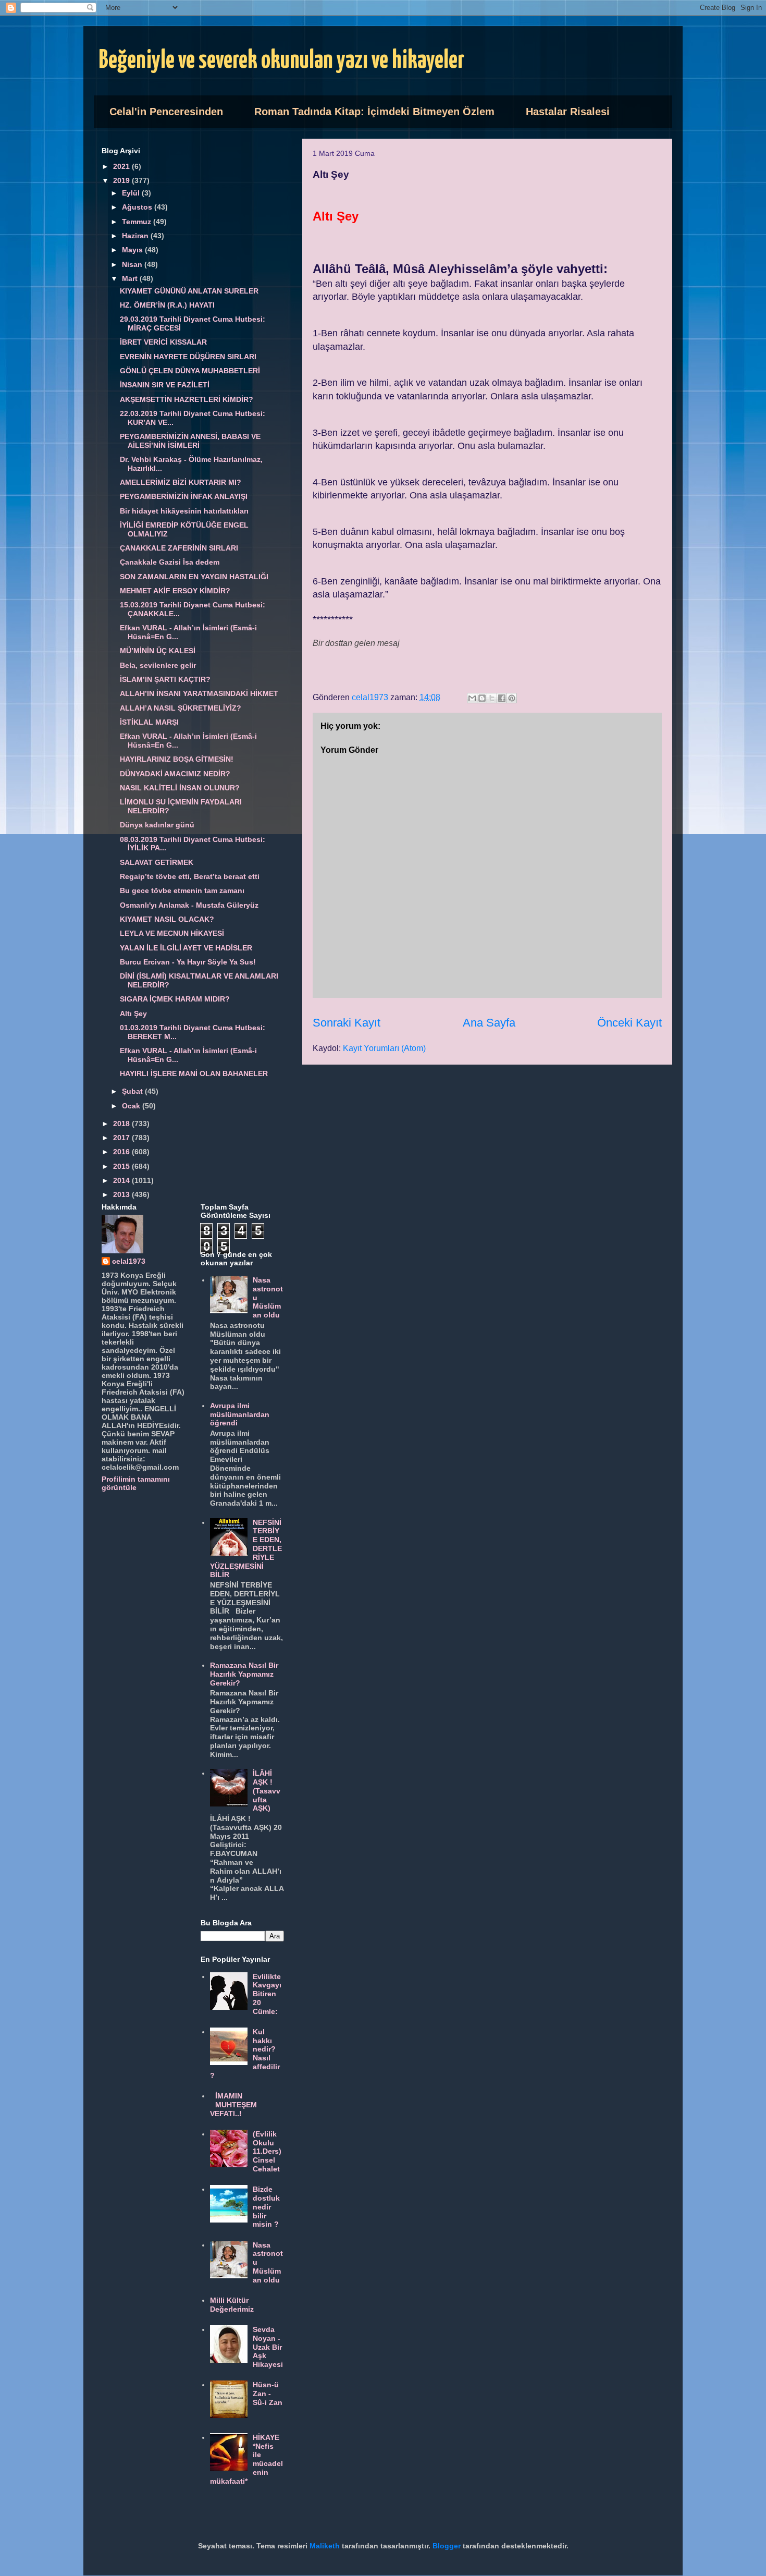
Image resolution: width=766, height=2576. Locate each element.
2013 (122, 1194)
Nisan (133, 264)
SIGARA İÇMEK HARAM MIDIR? (175, 999)
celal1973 (129, 1261)
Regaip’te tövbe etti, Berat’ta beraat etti (190, 876)
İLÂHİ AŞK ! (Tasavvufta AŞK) (267, 1791)
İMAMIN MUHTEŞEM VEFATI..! (234, 2105)
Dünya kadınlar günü (157, 825)
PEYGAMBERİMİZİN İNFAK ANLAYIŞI (184, 496)
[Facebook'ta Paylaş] (502, 698)
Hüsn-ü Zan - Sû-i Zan (268, 2394)
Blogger (447, 2546)
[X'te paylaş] (492, 698)
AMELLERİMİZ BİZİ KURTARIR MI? (181, 482)
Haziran (136, 236)
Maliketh (325, 2546)
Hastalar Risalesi (568, 112)
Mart (131, 278)
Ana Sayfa (489, 1023)
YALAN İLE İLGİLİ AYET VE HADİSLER (186, 948)
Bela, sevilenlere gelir (158, 665)
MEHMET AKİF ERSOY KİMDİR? (175, 591)
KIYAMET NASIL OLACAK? (167, 919)
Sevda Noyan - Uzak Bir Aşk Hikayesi (268, 2347)
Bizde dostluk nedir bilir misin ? (266, 2207)
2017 (122, 1138)
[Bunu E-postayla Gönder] (472, 698)
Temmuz (138, 222)
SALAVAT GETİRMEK (157, 862)
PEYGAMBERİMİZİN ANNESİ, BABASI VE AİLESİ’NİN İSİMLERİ (190, 441)
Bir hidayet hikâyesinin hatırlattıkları (184, 511)
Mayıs (133, 250)
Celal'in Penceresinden (166, 112)
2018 (122, 1124)
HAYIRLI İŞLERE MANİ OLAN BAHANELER (194, 1073)
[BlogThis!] (482, 698)
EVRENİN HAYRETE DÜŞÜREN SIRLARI (188, 357)
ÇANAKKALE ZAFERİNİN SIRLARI (179, 548)
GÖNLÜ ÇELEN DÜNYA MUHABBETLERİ (190, 371)
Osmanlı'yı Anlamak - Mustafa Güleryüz (189, 905)
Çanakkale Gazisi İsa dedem (170, 562)
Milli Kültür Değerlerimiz (232, 2305)
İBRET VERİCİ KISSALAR (163, 342)
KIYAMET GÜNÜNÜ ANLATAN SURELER (189, 291)
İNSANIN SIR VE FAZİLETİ (165, 385)
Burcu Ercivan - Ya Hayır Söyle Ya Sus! (188, 962)
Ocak (132, 1106)
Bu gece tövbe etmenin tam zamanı (182, 890)
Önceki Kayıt (629, 1023)
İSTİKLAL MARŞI (149, 722)
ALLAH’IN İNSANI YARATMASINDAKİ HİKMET (199, 693)
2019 (122, 180)
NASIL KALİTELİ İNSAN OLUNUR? (180, 788)
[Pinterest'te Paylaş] (512, 698)
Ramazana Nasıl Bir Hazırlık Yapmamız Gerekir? (244, 1674)
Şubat (133, 1091)
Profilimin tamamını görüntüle (136, 1483)
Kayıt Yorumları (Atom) (384, 1048)
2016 (122, 1152)
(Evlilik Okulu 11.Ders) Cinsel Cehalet (267, 2151)
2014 (122, 1180)
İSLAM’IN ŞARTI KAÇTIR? (165, 679)
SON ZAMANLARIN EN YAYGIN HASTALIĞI (194, 577)
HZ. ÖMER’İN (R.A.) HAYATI (167, 305)
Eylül (132, 193)
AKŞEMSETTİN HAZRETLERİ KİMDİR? (187, 399)
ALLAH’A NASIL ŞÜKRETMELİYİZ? (181, 708)
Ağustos (138, 207)
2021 (122, 166)
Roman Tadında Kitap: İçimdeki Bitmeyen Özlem (374, 112)
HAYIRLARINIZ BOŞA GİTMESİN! (177, 759)
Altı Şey (133, 1014)
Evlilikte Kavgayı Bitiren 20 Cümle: (267, 1994)
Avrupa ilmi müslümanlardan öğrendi (240, 1414)
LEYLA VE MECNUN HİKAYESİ (172, 933)
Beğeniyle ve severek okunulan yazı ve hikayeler (282, 61)
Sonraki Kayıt (347, 1023)
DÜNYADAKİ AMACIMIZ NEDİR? (175, 774)
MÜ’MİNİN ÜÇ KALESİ (158, 651)
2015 (122, 1166)
